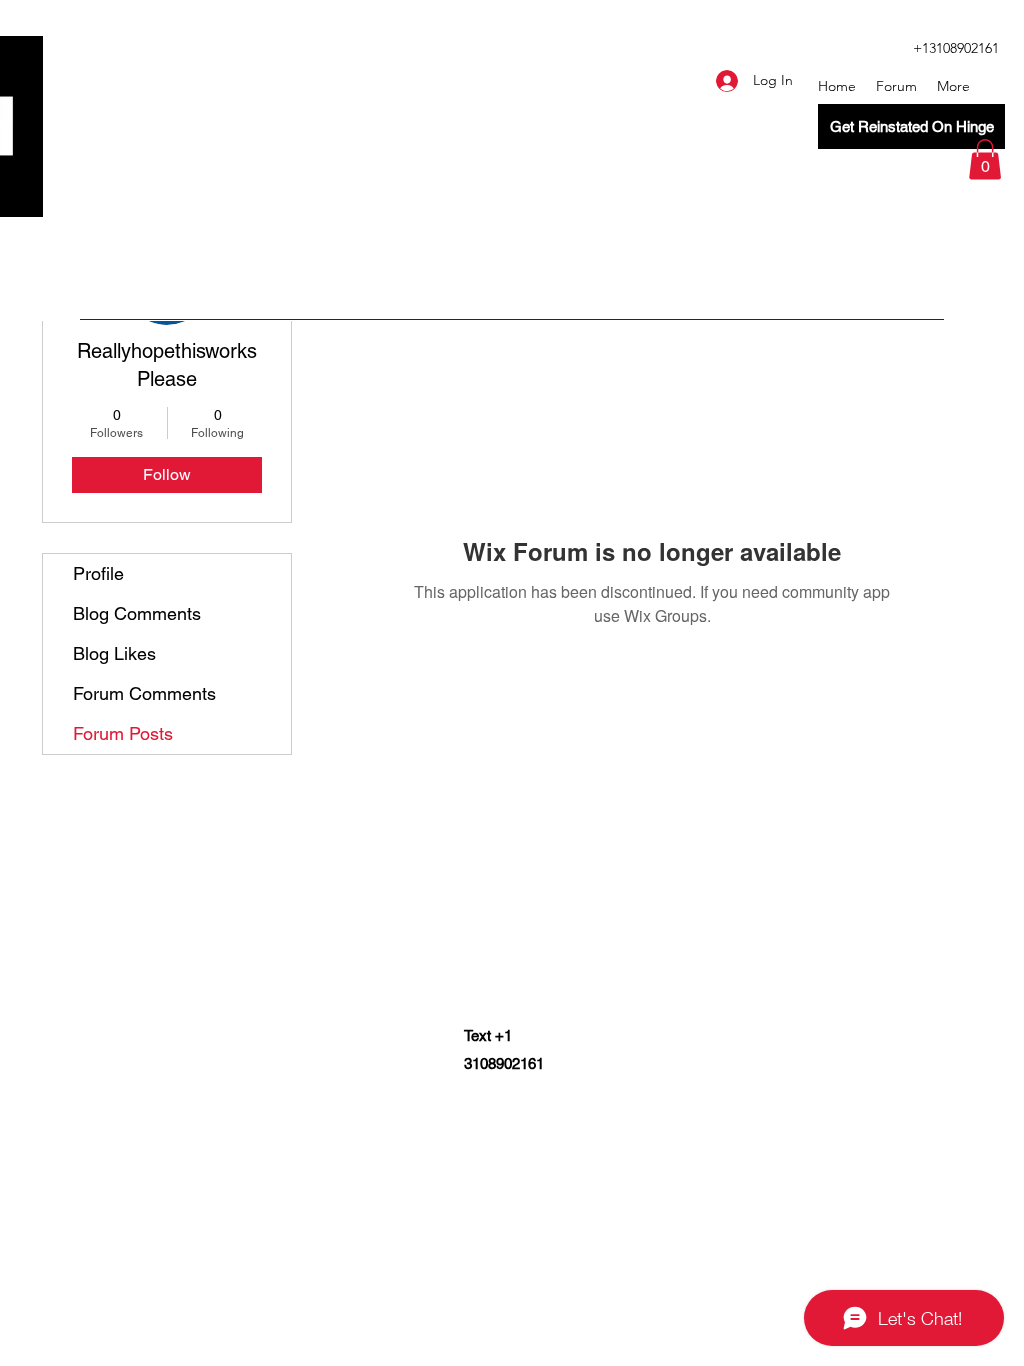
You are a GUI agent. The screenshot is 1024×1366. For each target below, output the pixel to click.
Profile (98, 573)
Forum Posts (123, 733)
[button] (985, 159)
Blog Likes (114, 653)
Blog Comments (137, 613)
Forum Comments (144, 693)
